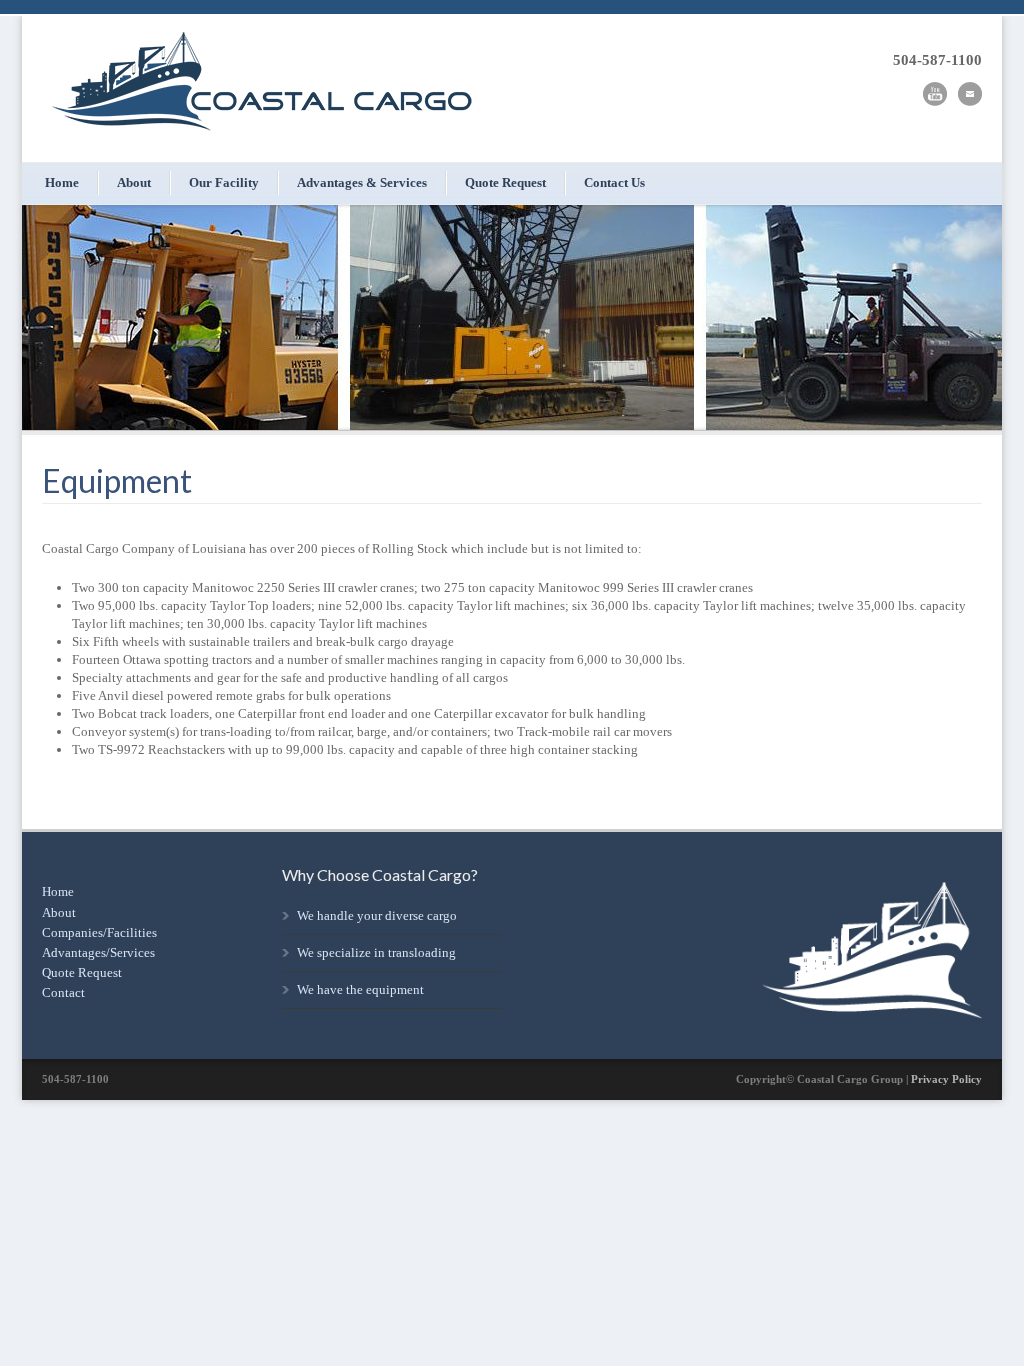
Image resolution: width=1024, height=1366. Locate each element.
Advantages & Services (362, 182)
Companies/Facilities (99, 932)
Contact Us (614, 182)
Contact (63, 992)
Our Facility (224, 182)
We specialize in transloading (376, 952)
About (134, 182)
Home (62, 182)
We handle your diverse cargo (377, 915)
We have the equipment (360, 989)
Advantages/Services (98, 952)
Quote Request (505, 182)
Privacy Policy (946, 1079)
